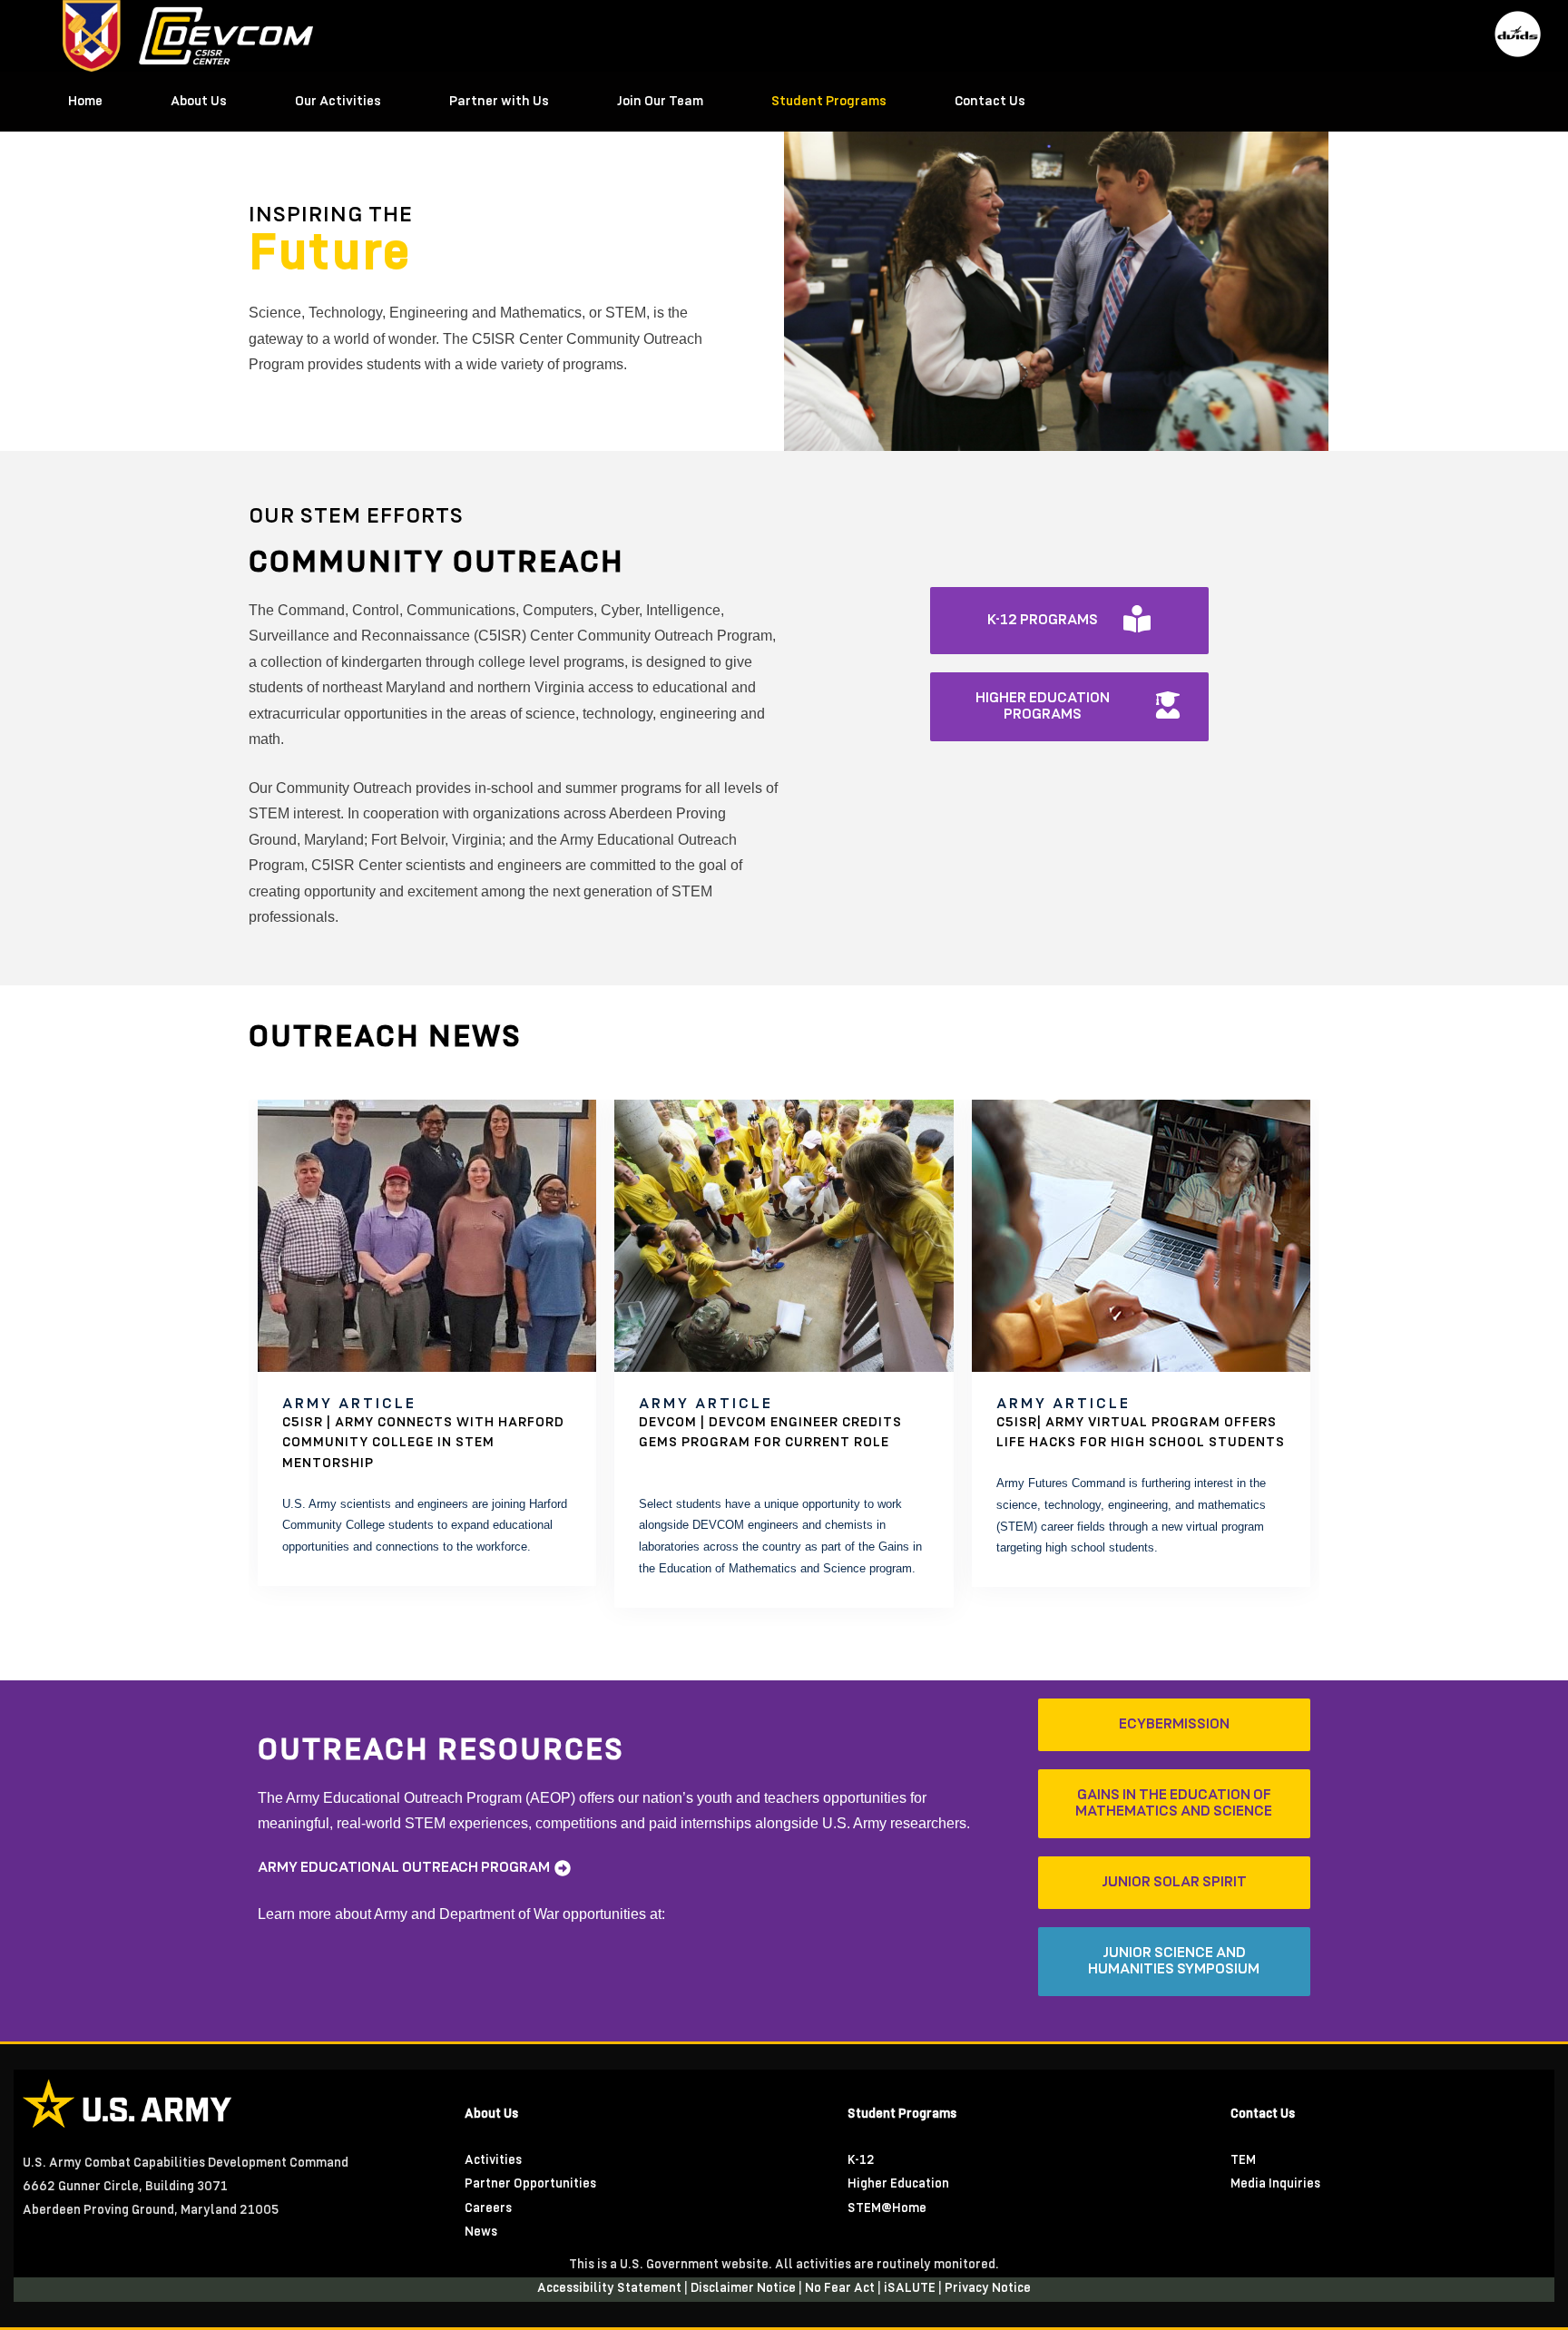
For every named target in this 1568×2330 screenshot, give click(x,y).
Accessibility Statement (611, 2289)
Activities (493, 2161)
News (481, 2232)
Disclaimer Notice (745, 2289)
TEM (1243, 2161)
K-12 (861, 2161)
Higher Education (898, 2184)
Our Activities (338, 102)
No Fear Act (841, 2289)
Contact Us (990, 102)
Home (85, 102)
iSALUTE (911, 2289)
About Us (199, 102)
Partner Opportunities (530, 2184)
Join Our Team (660, 102)
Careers (488, 2209)
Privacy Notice (988, 2289)
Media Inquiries (1275, 2184)
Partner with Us (499, 102)
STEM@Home (887, 2209)
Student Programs (829, 102)
